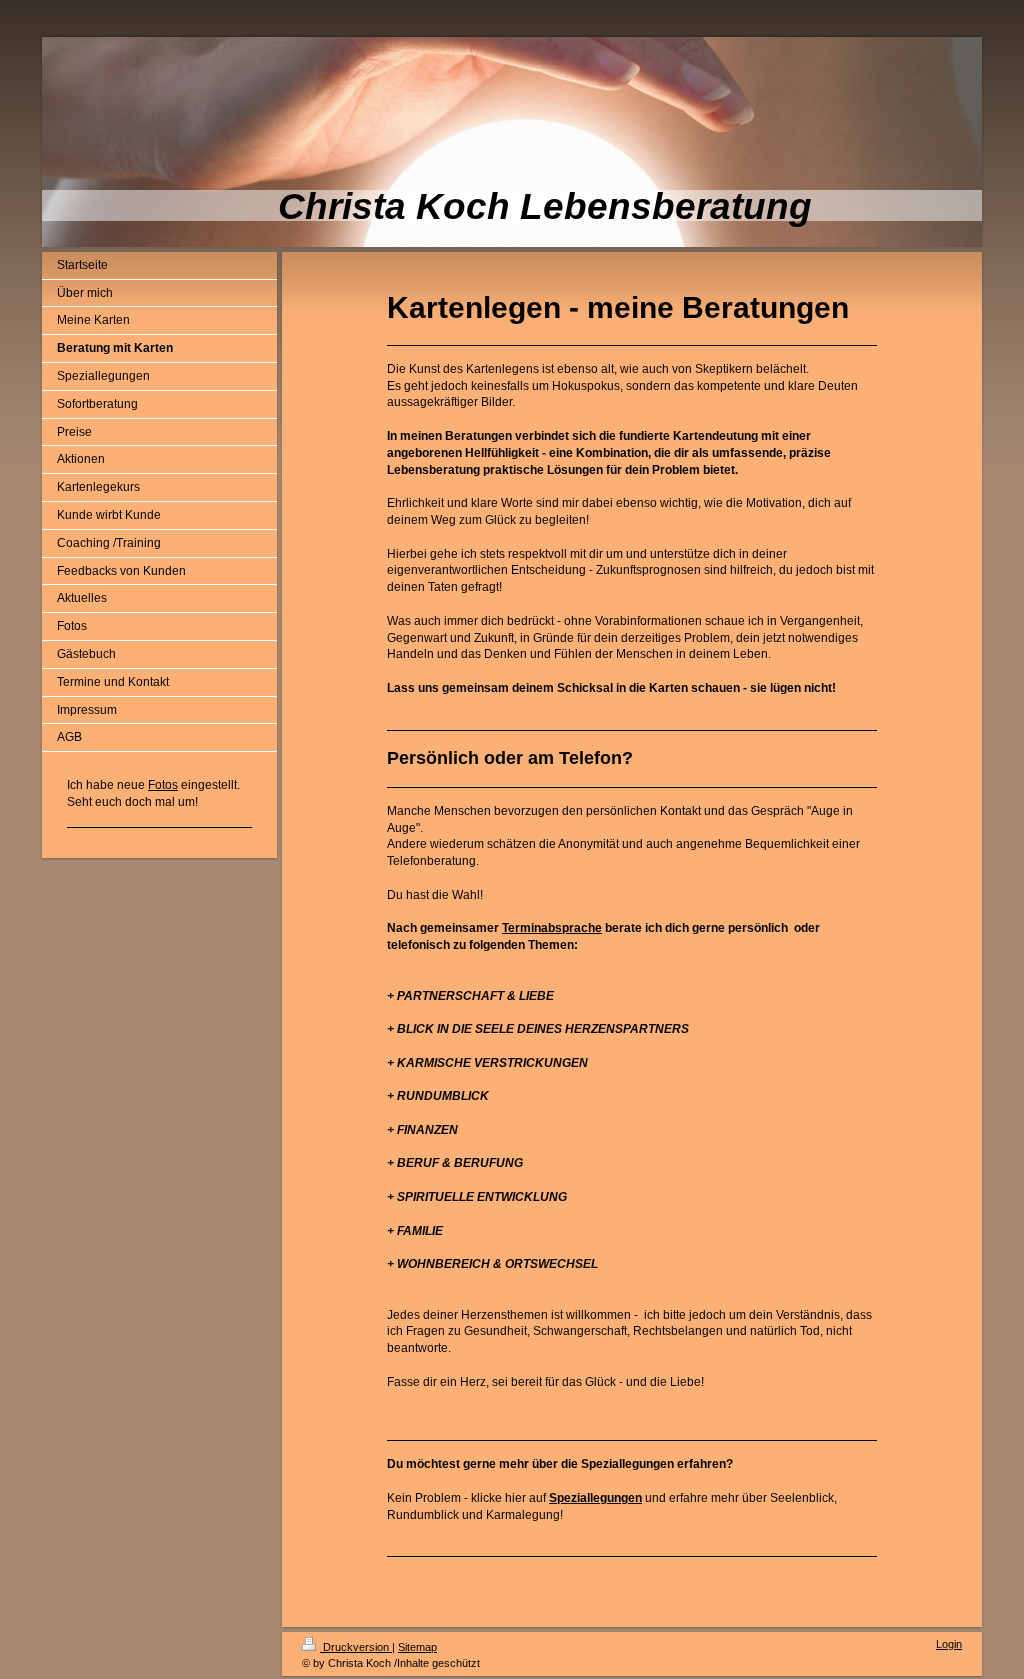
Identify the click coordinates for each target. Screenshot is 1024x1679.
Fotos (163, 785)
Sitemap (417, 1647)
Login (949, 1644)
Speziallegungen (595, 1498)
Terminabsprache (552, 928)
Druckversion (356, 1647)
